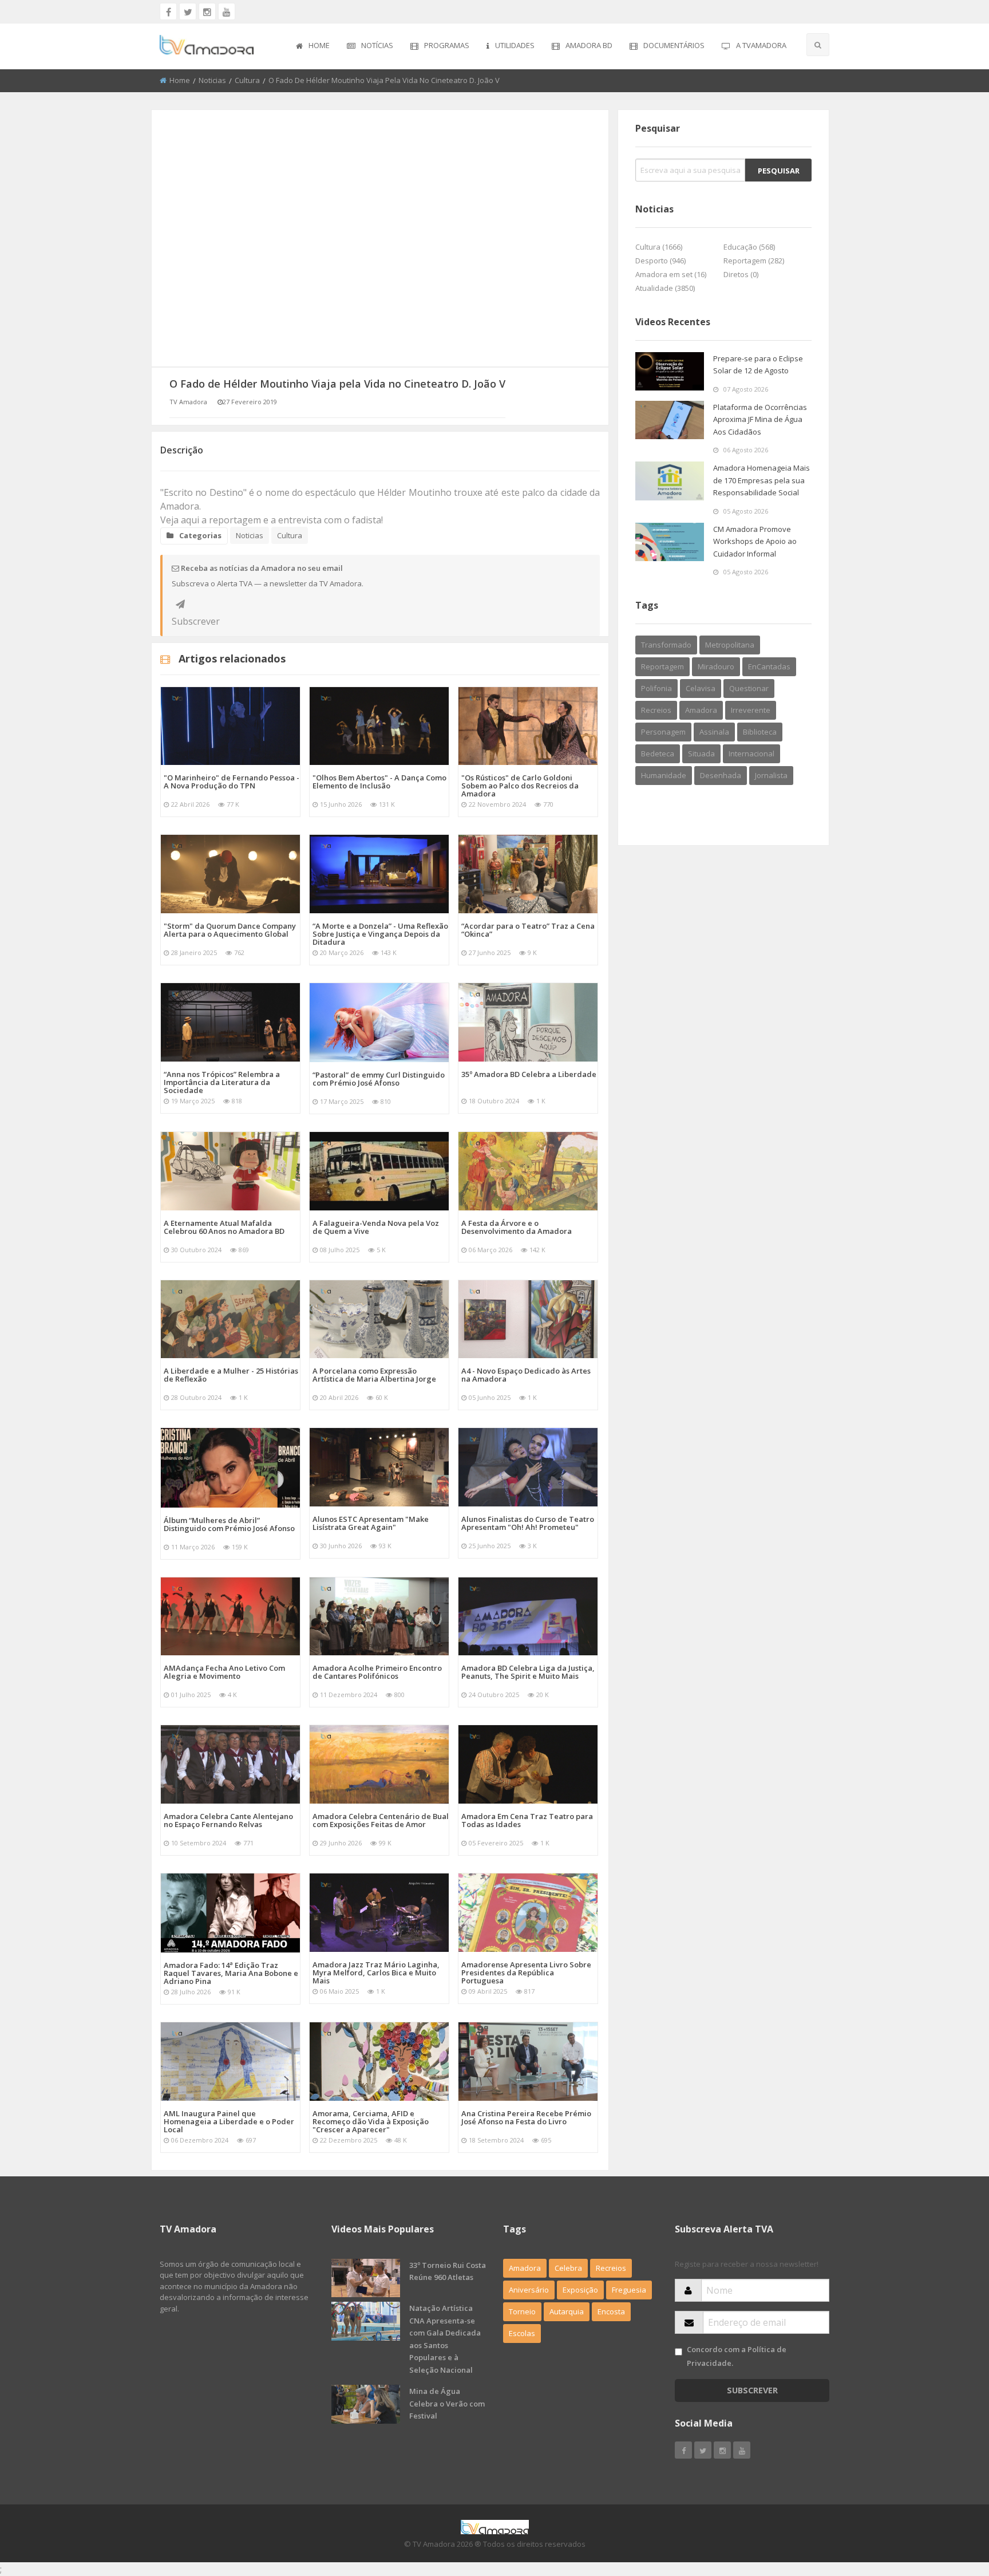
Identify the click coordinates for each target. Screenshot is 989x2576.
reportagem (662, 666)
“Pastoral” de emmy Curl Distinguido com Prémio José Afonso (379, 1079)
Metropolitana (730, 645)
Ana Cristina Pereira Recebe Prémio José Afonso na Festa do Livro (526, 2117)
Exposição (580, 2290)
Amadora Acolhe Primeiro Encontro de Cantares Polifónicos (377, 1672)
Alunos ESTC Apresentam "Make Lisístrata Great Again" (371, 1523)
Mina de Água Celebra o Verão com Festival (447, 2403)
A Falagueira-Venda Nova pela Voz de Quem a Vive (376, 1227)
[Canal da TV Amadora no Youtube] (227, 11)
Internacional (751, 754)
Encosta (611, 2311)
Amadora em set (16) (671, 274)
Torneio (522, 2311)
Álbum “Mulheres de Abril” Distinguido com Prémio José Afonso (229, 1524)
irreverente (751, 710)
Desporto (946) (660, 261)
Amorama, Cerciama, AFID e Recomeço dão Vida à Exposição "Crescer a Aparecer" (371, 2121)
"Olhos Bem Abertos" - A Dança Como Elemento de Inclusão (379, 782)
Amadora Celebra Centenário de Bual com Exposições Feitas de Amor (381, 1820)
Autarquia (567, 2311)
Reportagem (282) (754, 261)
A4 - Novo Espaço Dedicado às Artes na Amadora (526, 1375)
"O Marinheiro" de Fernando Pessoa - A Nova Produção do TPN (232, 782)
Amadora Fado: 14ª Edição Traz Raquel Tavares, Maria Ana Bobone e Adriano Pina (231, 1973)
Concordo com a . (737, 2356)
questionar (749, 688)
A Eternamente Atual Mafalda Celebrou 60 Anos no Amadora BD (224, 1227)
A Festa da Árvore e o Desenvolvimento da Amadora (517, 1227)
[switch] (679, 2352)
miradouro (716, 666)
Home (319, 45)
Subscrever (180, 604)
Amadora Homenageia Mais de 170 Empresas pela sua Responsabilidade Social (761, 480)
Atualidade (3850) (665, 288)
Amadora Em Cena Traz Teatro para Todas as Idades (527, 1820)
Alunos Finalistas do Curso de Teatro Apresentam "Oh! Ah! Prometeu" (528, 1523)
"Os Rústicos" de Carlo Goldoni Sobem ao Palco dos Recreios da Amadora (520, 786)
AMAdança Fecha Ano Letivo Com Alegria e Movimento (224, 1672)
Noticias (212, 80)
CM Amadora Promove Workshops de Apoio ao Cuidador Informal (755, 541)
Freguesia (629, 2290)
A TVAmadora (761, 45)
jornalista (771, 775)
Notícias (377, 45)
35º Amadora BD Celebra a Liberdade (529, 1074)
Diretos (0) (741, 274)
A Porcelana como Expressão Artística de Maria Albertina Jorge (374, 1375)
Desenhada (721, 775)
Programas (447, 45)
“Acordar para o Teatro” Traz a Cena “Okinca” (528, 930)
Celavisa (701, 688)
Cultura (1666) (659, 247)
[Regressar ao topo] (952, 2504)
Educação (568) (749, 247)
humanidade (664, 775)
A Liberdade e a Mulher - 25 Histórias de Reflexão (231, 1375)
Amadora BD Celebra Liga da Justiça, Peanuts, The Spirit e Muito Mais (528, 1672)
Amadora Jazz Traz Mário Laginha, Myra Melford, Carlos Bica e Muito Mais (376, 1973)
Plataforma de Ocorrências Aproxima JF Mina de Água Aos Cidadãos (760, 419)
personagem (663, 732)
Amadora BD (589, 45)
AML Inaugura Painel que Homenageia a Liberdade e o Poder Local (229, 2121)
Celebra (568, 2268)
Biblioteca (760, 732)
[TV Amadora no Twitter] (188, 11)
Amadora (701, 710)
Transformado (666, 645)
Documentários (674, 45)
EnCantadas (769, 666)
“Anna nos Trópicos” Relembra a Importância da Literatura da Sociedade (222, 1082)
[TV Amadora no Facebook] (168, 11)
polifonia (656, 688)
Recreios (656, 710)
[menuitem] (313, 46)
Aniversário (529, 2290)
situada (701, 754)
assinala (714, 732)
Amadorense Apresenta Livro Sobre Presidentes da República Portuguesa (526, 1973)
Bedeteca (658, 754)
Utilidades (515, 45)
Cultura (247, 80)
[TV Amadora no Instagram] (207, 11)
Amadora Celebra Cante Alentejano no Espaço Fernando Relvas (228, 1820)
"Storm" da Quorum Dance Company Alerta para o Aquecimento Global (230, 930)
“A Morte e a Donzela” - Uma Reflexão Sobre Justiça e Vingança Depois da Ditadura (380, 934)
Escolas (522, 2333)
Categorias (200, 535)
